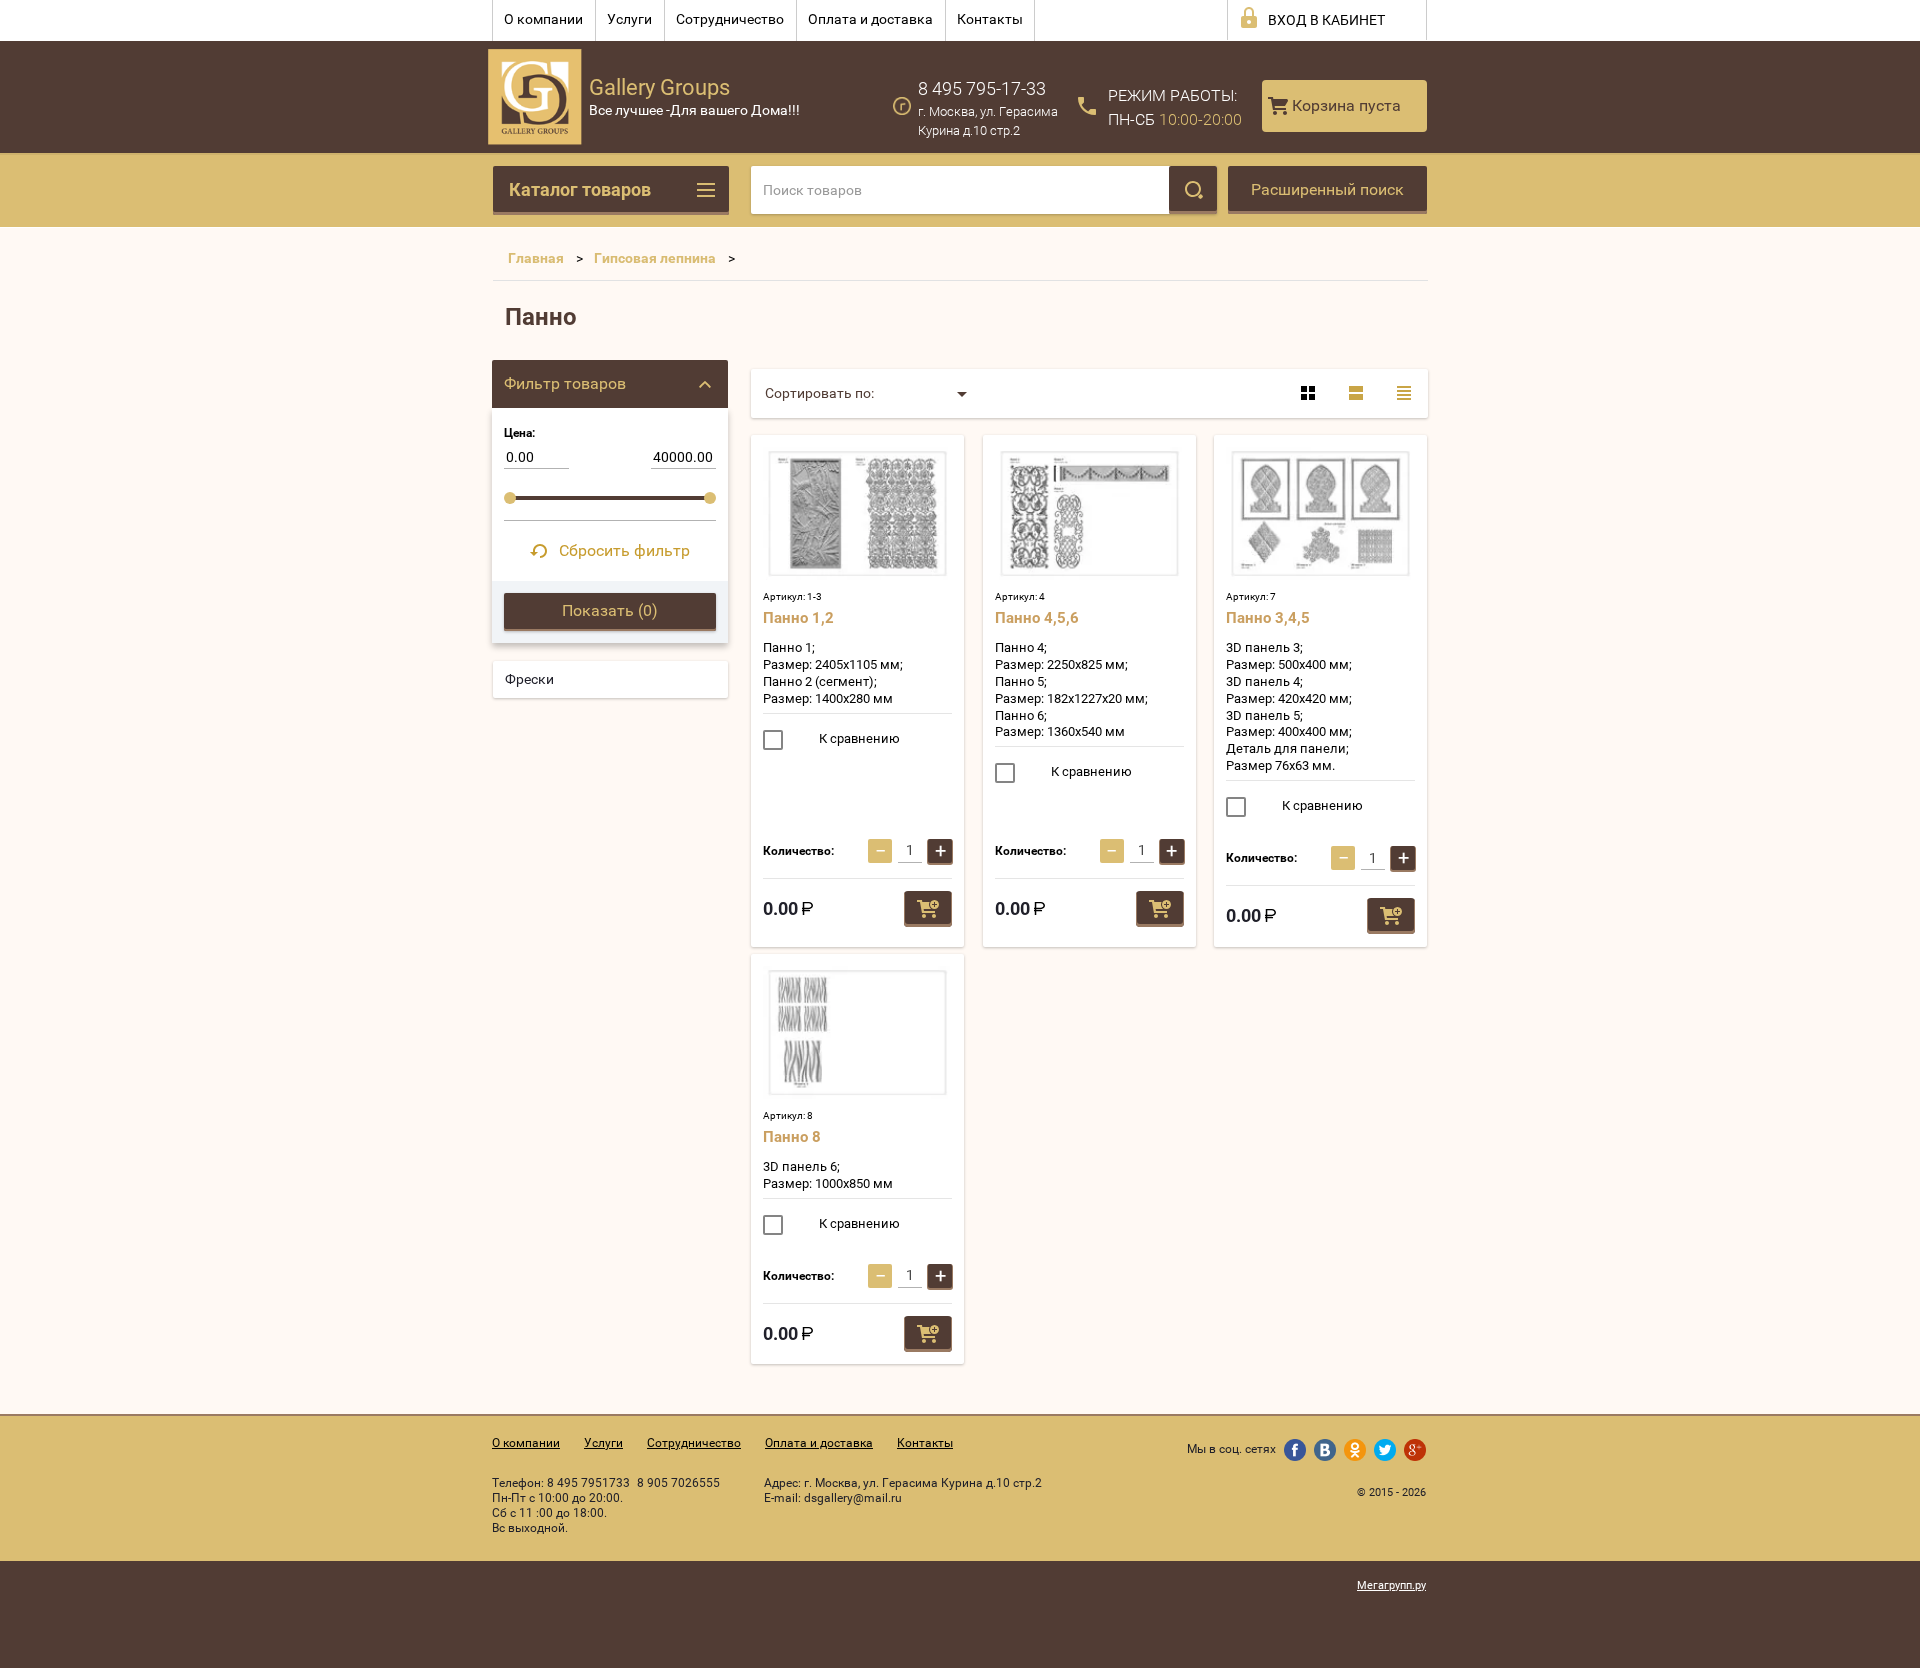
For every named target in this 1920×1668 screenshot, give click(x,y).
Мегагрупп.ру (1391, 1585)
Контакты (990, 19)
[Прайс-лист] (1404, 393)
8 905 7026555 (678, 1483)
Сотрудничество (730, 19)
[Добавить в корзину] (928, 909)
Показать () (610, 610)
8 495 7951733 (588, 1483)
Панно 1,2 (798, 618)
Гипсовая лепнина (655, 258)
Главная (536, 258)
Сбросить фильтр (624, 550)
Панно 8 (792, 1137)
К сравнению (858, 738)
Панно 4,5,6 (1037, 618)
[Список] (1356, 393)
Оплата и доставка (870, 19)
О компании (543, 19)
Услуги (629, 19)
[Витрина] (1308, 393)
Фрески (529, 679)
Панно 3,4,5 (1268, 618)
